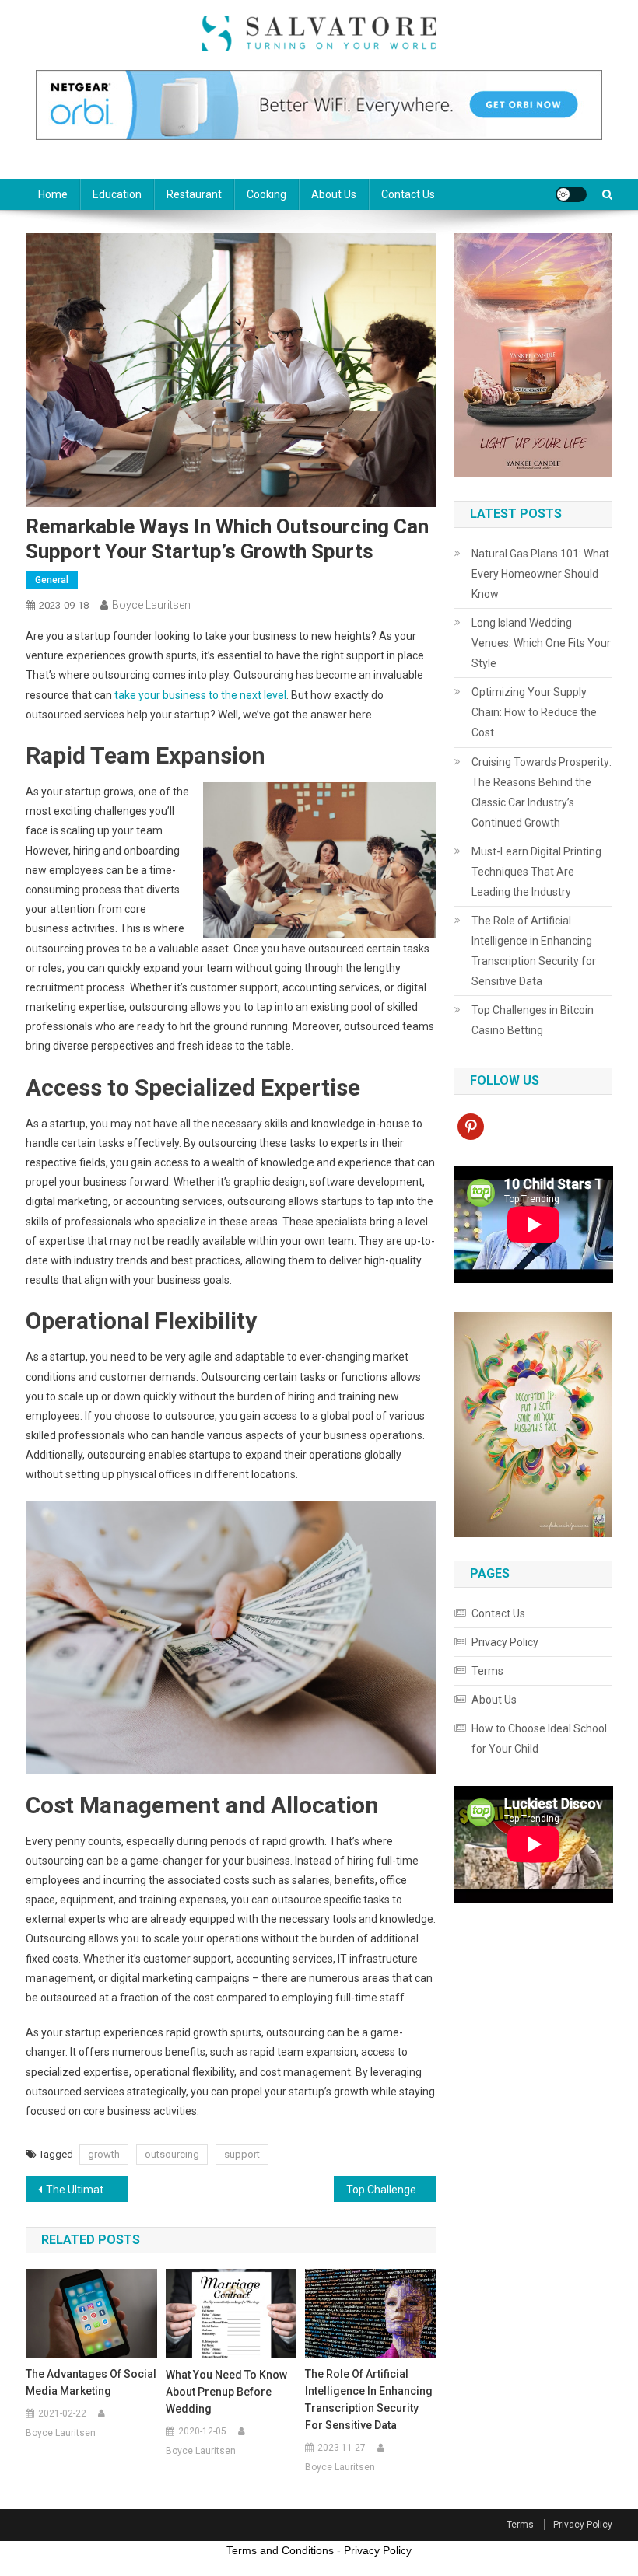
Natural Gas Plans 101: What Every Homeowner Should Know (540, 574)
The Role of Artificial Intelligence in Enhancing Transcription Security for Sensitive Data (369, 2399)
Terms (487, 1671)
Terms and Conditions (280, 2550)
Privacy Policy (505, 1642)
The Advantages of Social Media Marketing (91, 2382)
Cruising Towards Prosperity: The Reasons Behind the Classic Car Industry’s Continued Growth (542, 792)
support (242, 2154)
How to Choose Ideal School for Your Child (539, 1739)
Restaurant (194, 194)
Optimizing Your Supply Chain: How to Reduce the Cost (534, 712)
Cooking (266, 194)
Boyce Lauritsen (151, 605)
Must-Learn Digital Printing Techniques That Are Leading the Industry (536, 872)
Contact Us (408, 194)
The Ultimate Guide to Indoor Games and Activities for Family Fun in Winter (87, 2190)
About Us (334, 194)
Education (117, 194)
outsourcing (172, 2154)
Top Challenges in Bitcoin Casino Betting (391, 2190)
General (52, 580)
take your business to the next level (200, 695)
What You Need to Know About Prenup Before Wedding (226, 2392)
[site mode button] (571, 194)
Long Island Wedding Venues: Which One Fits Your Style (541, 643)
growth (104, 2154)
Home (53, 194)
